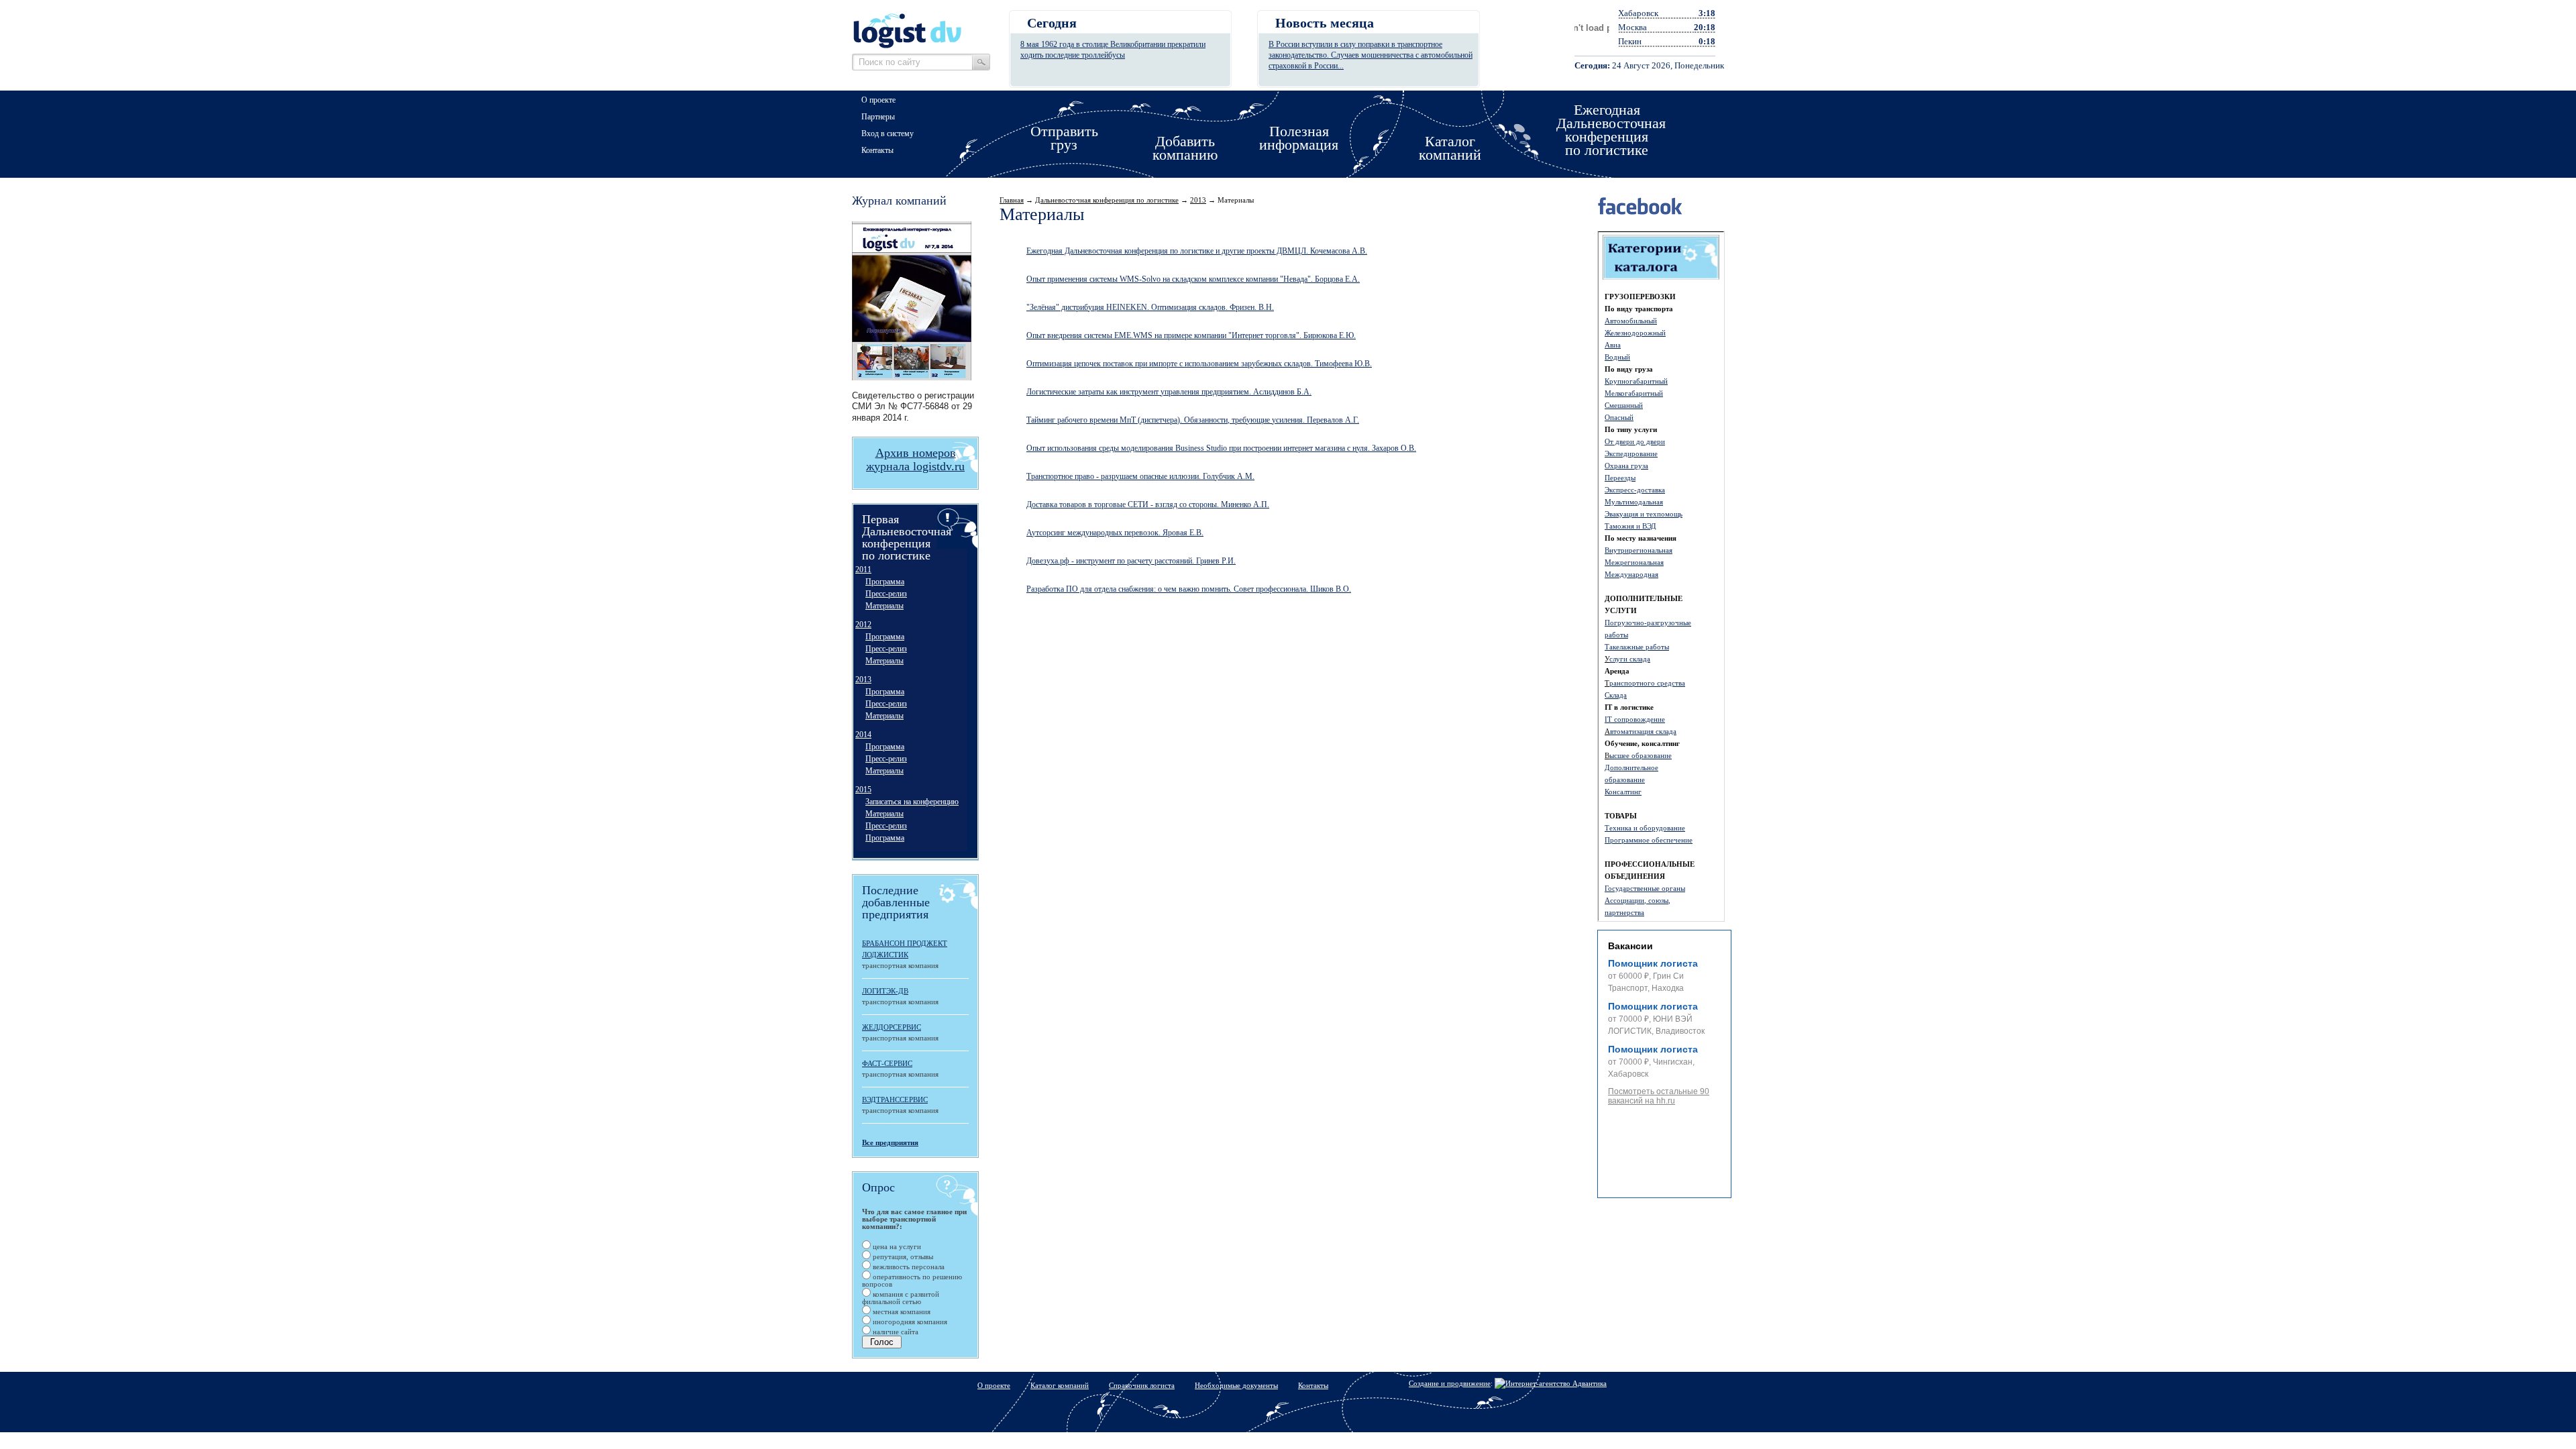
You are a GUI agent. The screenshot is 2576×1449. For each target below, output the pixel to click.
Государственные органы (1645, 888)
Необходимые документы (1236, 1385)
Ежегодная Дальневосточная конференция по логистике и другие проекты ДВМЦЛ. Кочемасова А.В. (1197, 251)
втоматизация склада (1643, 731)
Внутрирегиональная (1639, 550)
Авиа (1613, 345)
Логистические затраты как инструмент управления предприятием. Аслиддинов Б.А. (1169, 392)
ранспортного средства (1647, 683)
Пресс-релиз (886, 594)
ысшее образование (1641, 755)
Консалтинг (1623, 792)
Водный (1617, 357)
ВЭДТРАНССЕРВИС (895, 1099)
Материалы (884, 606)
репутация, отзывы (902, 1256)
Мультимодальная (1634, 502)
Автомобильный (1631, 321)
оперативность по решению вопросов (912, 1280)
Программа (885, 582)
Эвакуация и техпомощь (1644, 514)
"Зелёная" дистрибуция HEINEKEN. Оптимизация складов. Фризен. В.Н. (1150, 307)
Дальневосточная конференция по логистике (1107, 200)
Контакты (877, 150)
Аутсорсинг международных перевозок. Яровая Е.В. (1115, 533)
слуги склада (1630, 659)
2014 (863, 735)
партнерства (1624, 912)
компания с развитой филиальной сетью (901, 1298)
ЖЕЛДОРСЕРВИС (892, 1027)
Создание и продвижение (1450, 1383)
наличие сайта (895, 1332)
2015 (863, 790)
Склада (1616, 695)
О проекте (878, 100)
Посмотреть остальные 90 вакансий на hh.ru (1659, 1096)
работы (1616, 635)
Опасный (1619, 417)
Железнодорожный (1635, 333)
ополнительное (1634, 767)
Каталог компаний (1060, 1385)
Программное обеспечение (1649, 840)
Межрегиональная (1634, 562)
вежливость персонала (908, 1267)
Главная (1012, 200)
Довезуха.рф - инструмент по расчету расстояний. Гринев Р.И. (1131, 561)
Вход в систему (888, 133)
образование (1625, 780)
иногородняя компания (909, 1322)
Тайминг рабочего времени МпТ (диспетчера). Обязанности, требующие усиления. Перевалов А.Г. (1193, 420)
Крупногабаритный (1636, 381)
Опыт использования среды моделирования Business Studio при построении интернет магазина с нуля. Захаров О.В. (1221, 448)
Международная (1631, 574)
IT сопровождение (1635, 719)
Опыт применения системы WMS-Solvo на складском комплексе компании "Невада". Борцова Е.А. (1193, 279)
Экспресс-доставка (1635, 490)
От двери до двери (1635, 441)
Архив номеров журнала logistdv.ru (915, 460)
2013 (863, 680)
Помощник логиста (1653, 963)
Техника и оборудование (1645, 828)
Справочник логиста (1142, 1385)
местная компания (901, 1311)
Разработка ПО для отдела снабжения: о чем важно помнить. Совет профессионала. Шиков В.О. (1189, 589)
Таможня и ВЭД (1630, 526)
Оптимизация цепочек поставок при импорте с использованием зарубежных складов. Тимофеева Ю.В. (1199, 364)
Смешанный (1624, 405)
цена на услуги (896, 1246)
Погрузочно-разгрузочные (1648, 623)
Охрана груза (1626, 466)
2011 (863, 570)
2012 (863, 625)
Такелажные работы (1637, 647)
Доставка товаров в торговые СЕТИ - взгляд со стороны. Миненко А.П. (1148, 504)
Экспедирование (1631, 453)
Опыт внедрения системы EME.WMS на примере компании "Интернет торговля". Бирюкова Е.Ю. (1191, 335)
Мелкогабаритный (1634, 393)
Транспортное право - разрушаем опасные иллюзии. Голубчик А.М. (1140, 476)
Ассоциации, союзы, (1638, 900)
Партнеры (878, 117)
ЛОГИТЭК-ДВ (885, 991)
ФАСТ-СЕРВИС (887, 1063)
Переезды (1620, 478)
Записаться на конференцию (912, 802)
